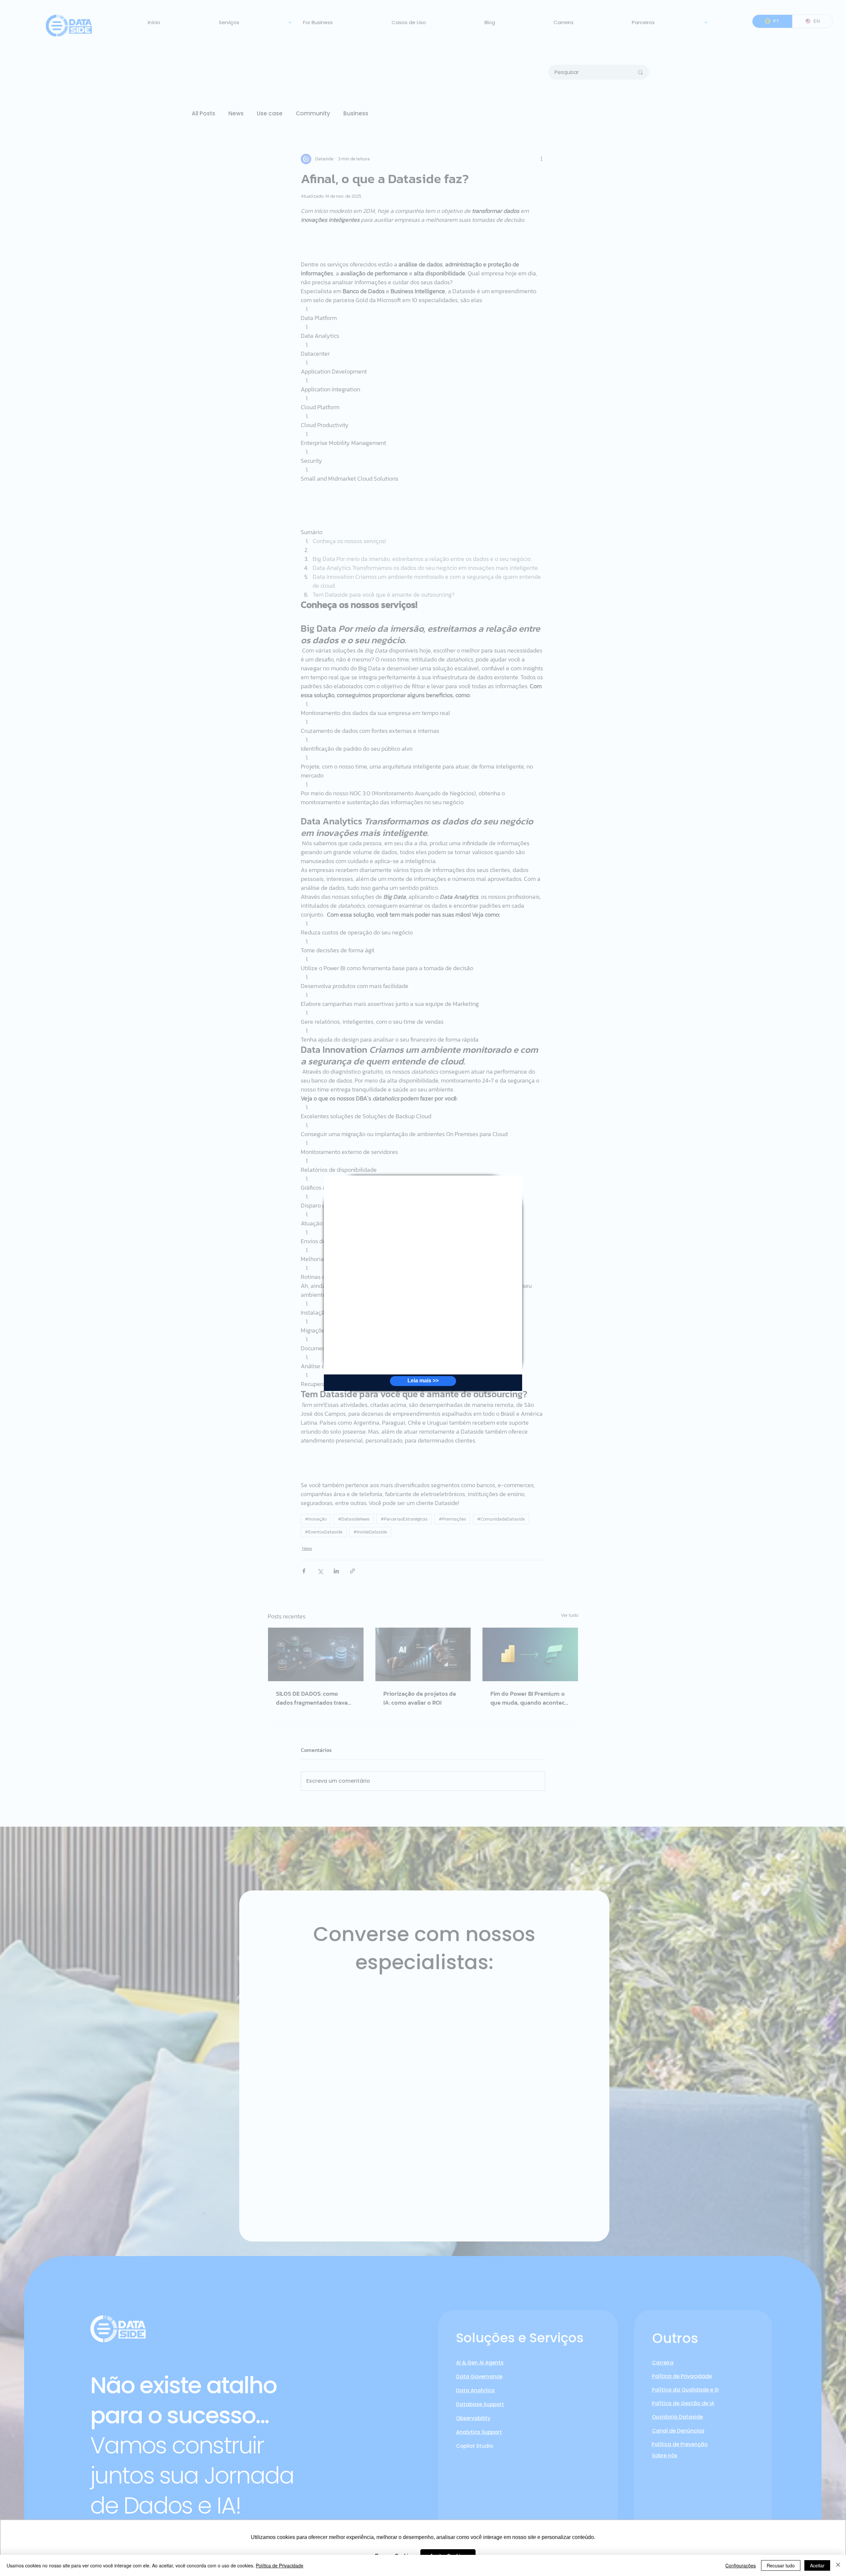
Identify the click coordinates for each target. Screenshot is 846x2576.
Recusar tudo (781, 2565)
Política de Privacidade (280, 2565)
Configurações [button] (741, 2565)
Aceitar (817, 2565)
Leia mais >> (423, 1381)
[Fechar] (838, 2565)
